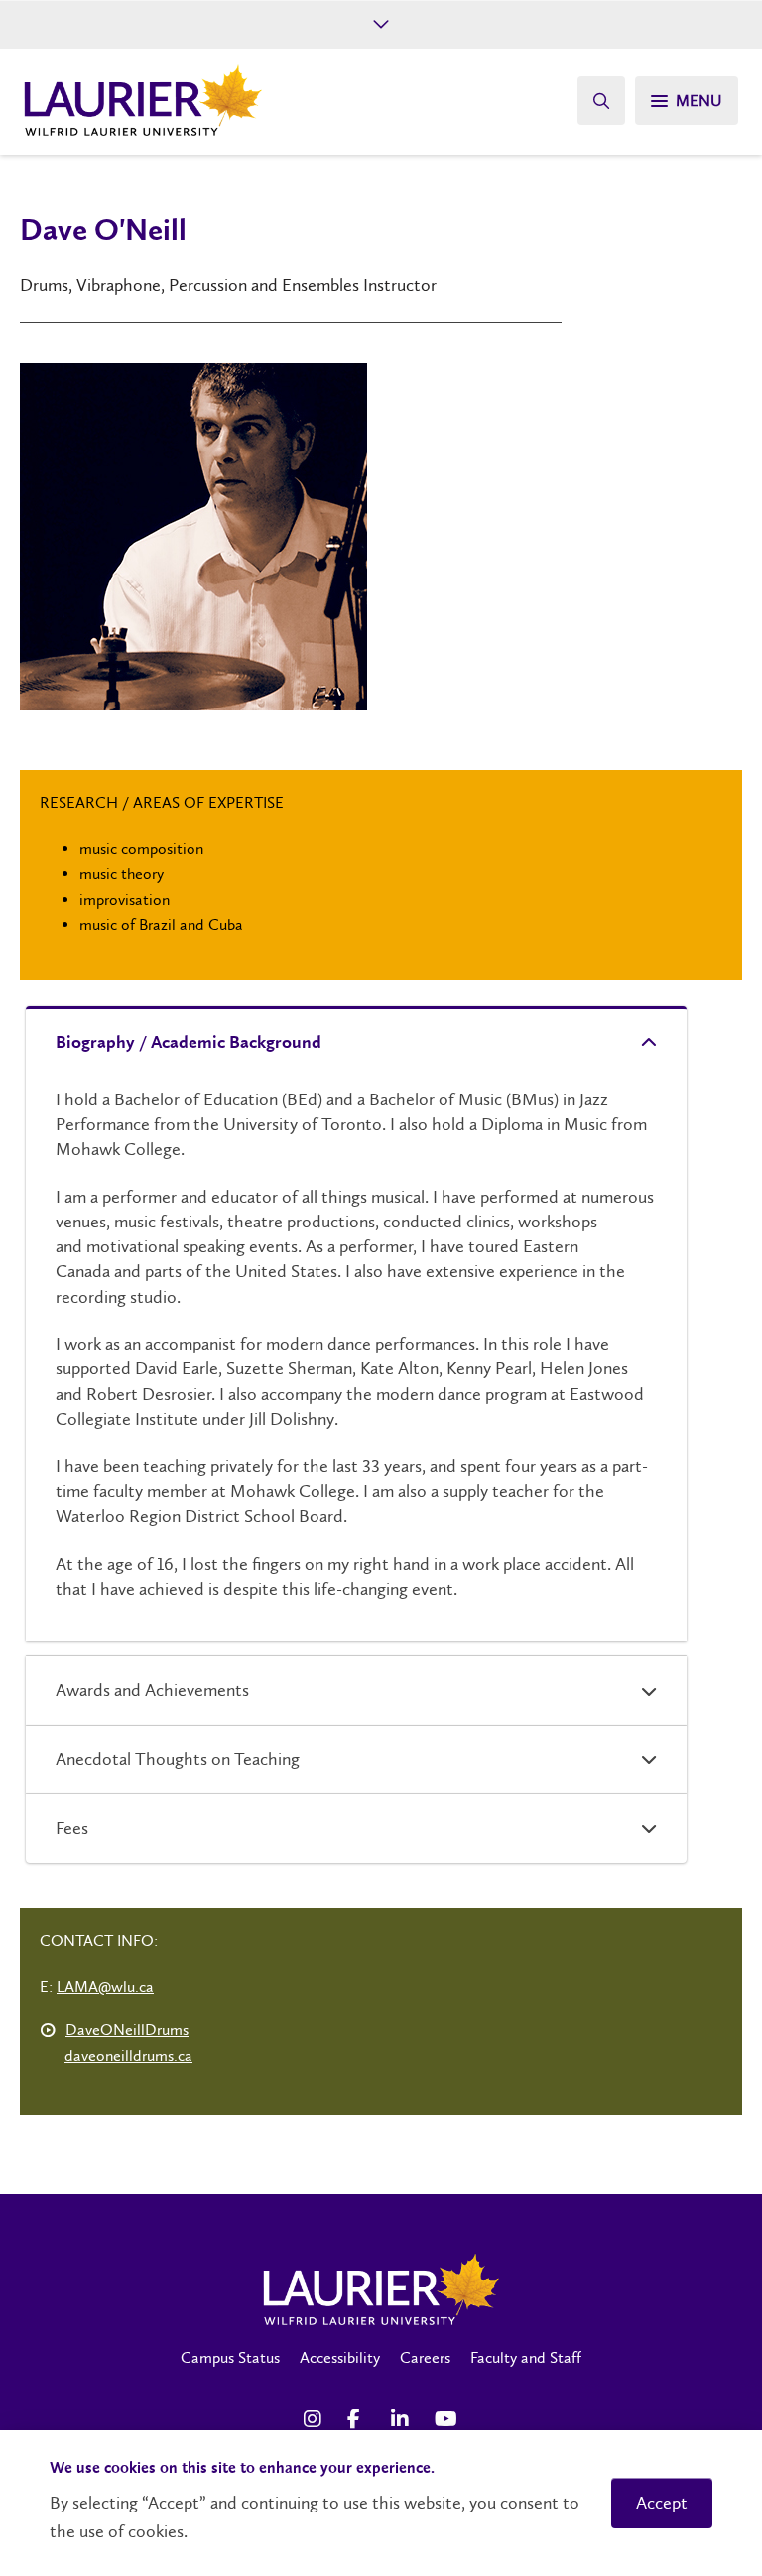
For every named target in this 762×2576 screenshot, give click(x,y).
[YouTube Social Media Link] (446, 2419)
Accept (662, 2503)
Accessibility (340, 2357)
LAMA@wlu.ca (105, 1986)
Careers (425, 2357)
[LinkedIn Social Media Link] (403, 2419)
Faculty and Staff (526, 2357)
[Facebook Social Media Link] (359, 2419)
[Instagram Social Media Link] (316, 2419)
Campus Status (230, 2357)
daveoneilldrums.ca (128, 2056)
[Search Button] (601, 101)
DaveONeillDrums (127, 2030)
